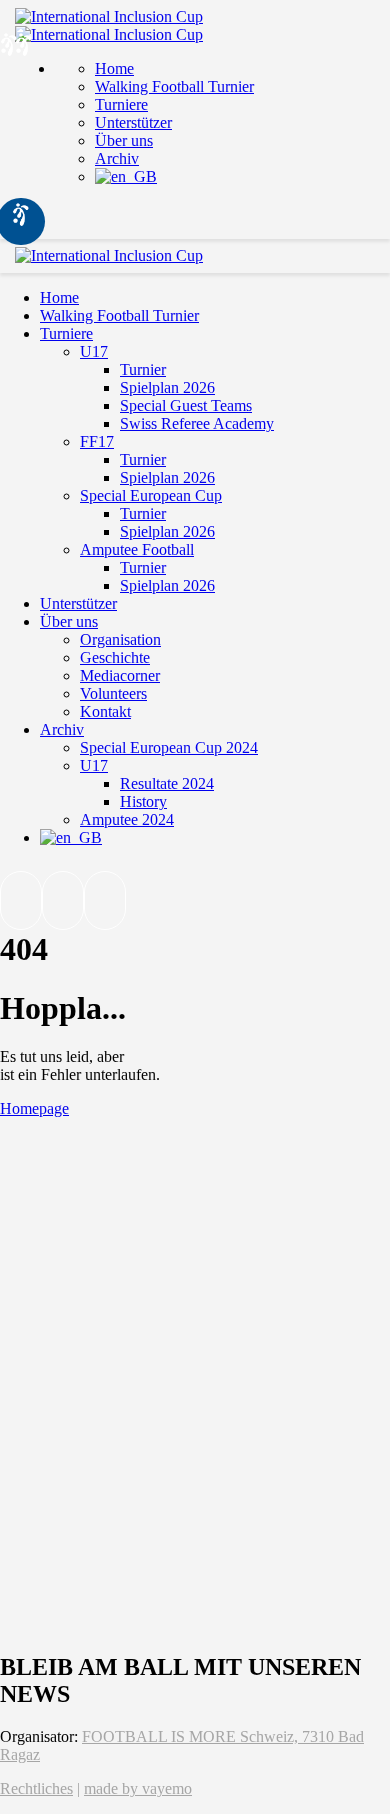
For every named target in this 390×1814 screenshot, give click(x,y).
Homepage (34, 1108)
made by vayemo (138, 1788)
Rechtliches (36, 1788)
